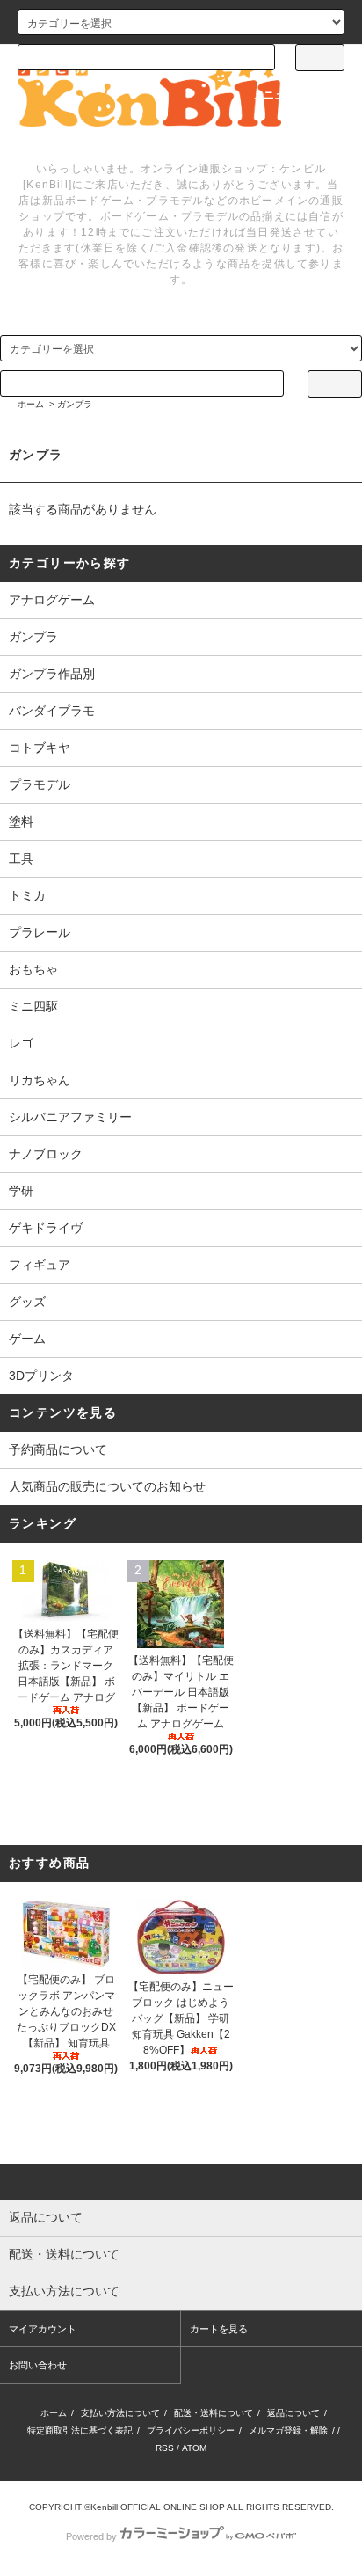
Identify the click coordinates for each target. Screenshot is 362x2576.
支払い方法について (120, 2413)
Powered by (91, 2536)
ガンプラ (75, 404)
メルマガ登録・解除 (288, 2430)
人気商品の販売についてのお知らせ (107, 1486)
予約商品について (58, 1449)
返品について (293, 2413)
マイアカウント (43, 2329)
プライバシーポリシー (191, 2430)
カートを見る (219, 2329)
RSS (165, 2448)
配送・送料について (214, 2413)
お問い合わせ (38, 2365)
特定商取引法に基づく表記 (80, 2430)
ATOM (194, 2448)
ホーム (31, 404)
